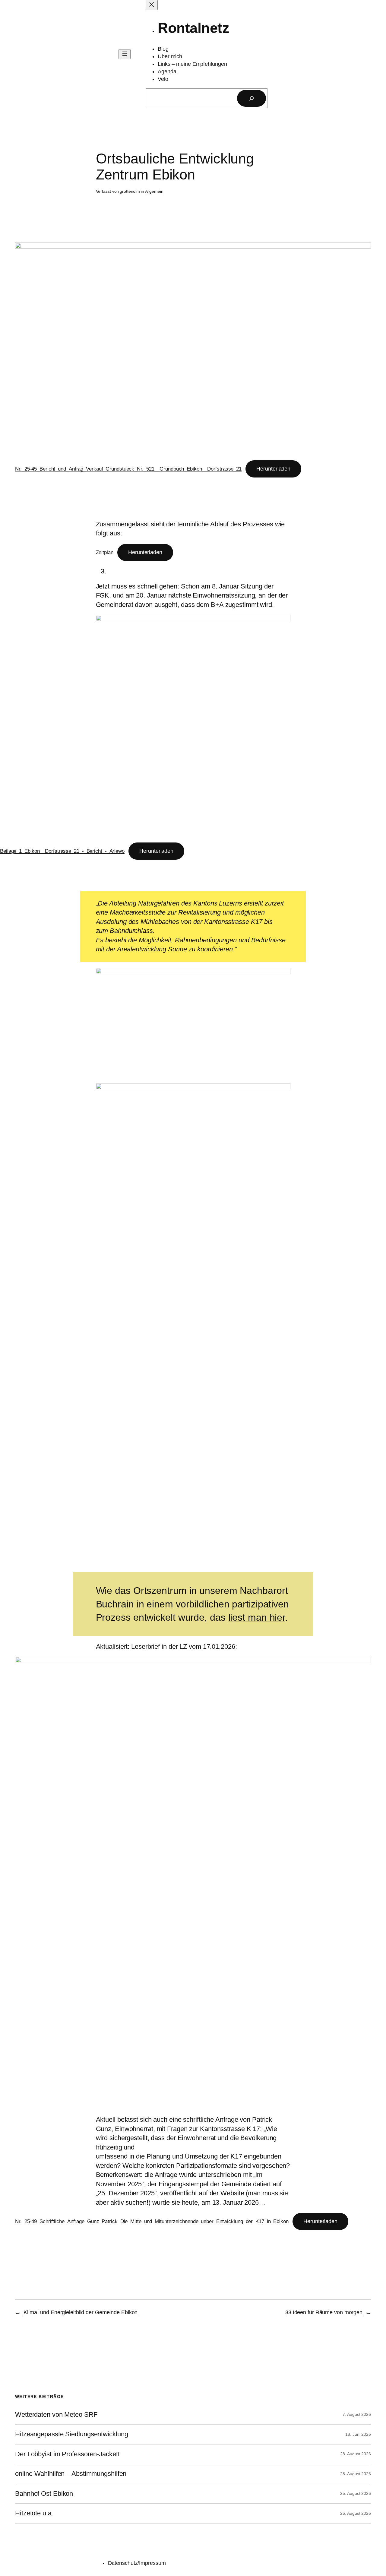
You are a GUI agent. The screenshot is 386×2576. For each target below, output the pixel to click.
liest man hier (257, 1617)
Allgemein (154, 191)
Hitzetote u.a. (34, 2513)
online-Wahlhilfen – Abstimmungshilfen (71, 2474)
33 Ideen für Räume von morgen (324, 2312)
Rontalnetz (193, 28)
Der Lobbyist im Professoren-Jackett (67, 2454)
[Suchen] (252, 98)
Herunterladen (273, 469)
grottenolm (130, 191)
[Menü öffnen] (125, 54)
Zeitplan (105, 552)
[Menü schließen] (152, 5)
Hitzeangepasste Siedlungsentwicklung (71, 2434)
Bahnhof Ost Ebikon (44, 2494)
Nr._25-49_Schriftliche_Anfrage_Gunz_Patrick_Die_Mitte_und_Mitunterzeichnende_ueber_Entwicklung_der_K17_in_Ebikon (152, 2221)
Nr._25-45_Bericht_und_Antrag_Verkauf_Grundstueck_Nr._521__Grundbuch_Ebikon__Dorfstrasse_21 (128, 469)
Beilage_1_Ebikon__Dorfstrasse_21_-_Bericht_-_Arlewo (62, 851)
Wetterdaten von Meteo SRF (56, 2415)
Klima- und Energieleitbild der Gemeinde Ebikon (81, 2312)
